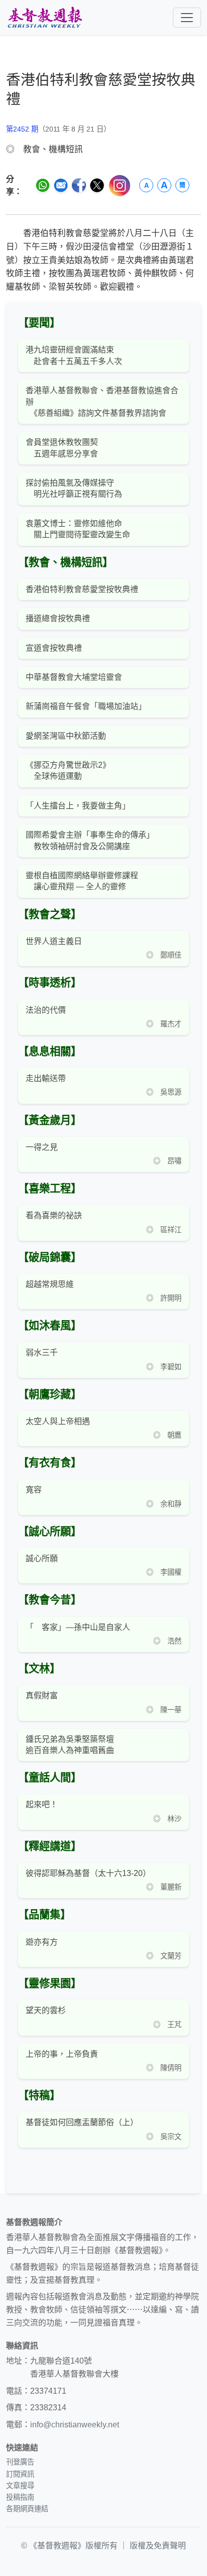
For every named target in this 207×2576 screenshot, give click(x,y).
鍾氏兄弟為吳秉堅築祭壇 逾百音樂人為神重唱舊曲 (70, 1745)
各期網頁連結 (27, 2509)
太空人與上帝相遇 (58, 1421)
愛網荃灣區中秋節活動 (66, 736)
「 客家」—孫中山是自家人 (78, 1627)
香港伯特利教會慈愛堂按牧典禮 (82, 589)
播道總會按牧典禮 (58, 618)
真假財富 (42, 1695)
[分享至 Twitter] (97, 185)
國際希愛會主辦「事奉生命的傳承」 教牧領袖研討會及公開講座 (90, 840)
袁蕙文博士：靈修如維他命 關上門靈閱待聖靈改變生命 (78, 529)
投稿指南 (20, 2497)
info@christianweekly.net (75, 2425)
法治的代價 (46, 1010)
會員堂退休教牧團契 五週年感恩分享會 (62, 448)
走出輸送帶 (46, 1078)
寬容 (34, 1490)
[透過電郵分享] (61, 185)
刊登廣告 (20, 2462)
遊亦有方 (42, 1942)
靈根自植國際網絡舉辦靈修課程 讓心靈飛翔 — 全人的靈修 (82, 881)
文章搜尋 (20, 2486)
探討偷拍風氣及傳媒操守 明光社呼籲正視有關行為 (74, 488)
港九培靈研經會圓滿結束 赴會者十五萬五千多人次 (74, 355)
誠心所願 (42, 1558)
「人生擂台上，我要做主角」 (78, 806)
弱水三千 (42, 1353)
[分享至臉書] (79, 185)
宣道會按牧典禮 (54, 648)
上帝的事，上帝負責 (62, 2054)
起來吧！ (42, 1804)
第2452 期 (22, 129)
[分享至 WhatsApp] (43, 185)
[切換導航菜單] (187, 18)
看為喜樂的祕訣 (54, 1215)
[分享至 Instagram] (120, 186)
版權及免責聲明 (158, 2546)
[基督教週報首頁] (45, 17)
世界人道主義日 (54, 941)
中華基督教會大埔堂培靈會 (74, 677)
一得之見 (42, 1147)
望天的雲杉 (46, 2010)
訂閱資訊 (20, 2474)
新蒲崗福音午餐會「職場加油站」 (86, 706)
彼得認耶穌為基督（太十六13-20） (88, 1873)
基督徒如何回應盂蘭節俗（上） (82, 2122)
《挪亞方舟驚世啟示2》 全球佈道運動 (68, 771)
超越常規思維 (50, 1284)
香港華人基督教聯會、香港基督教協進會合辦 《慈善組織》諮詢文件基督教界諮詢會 (102, 402)
